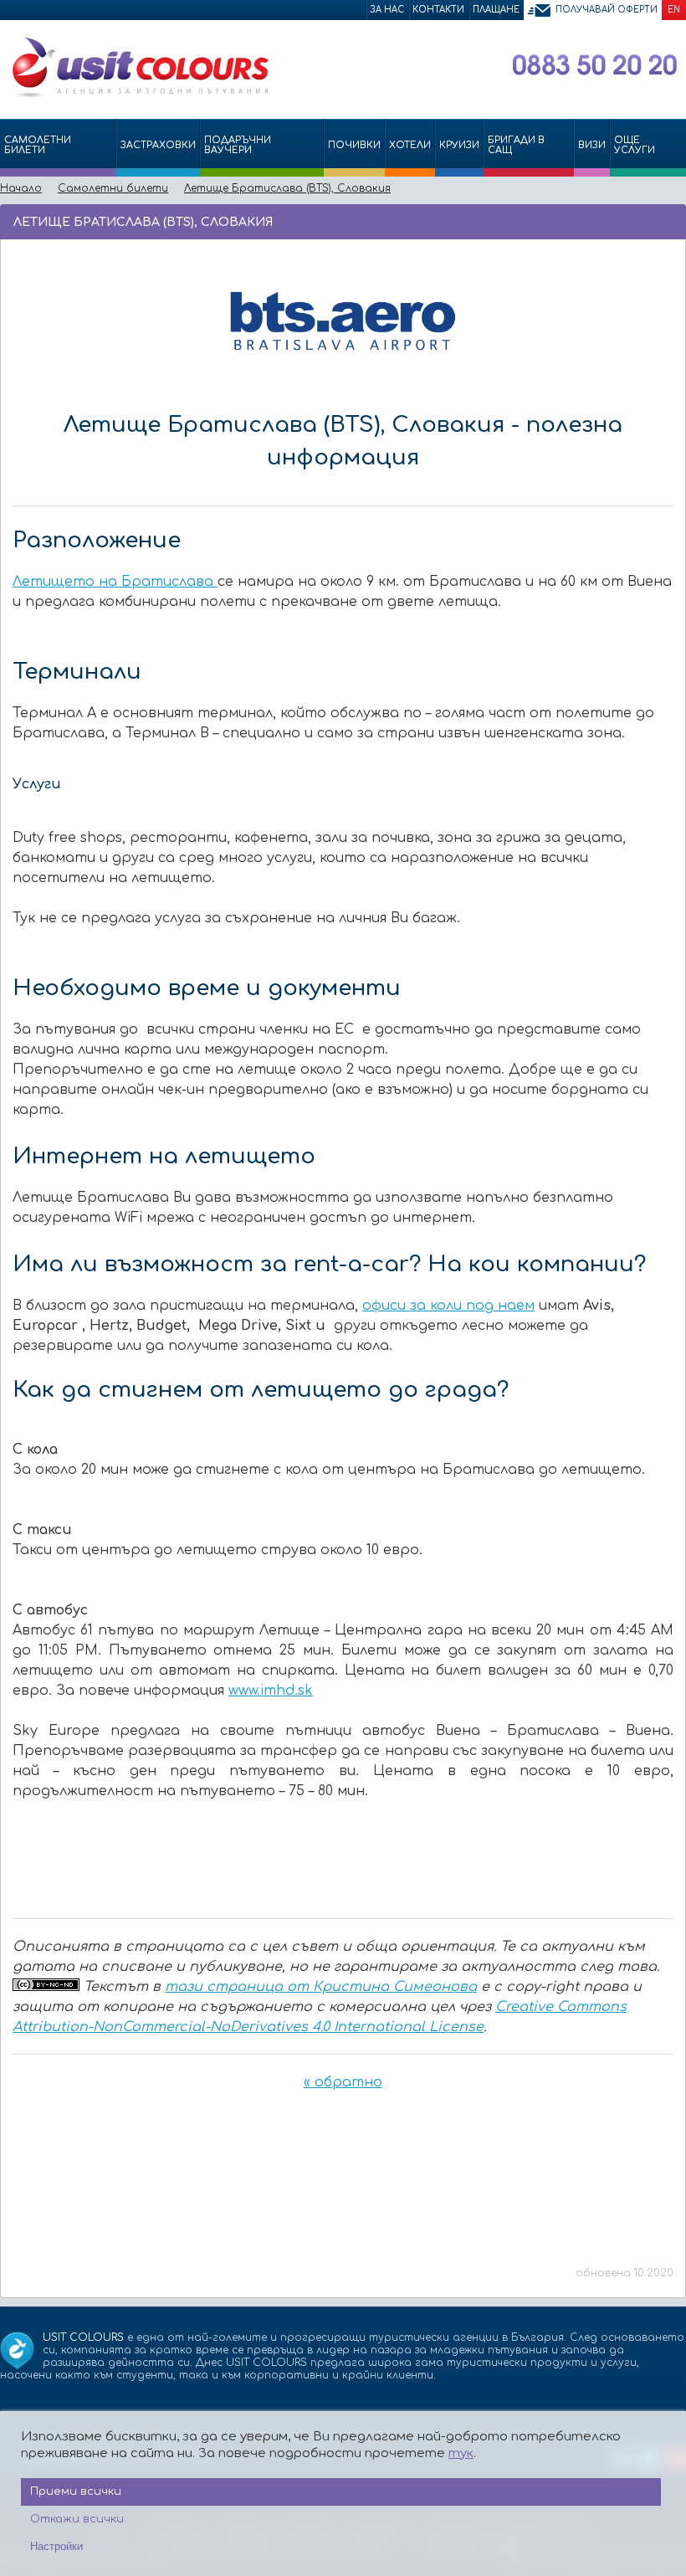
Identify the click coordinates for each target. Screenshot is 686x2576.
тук (461, 2453)
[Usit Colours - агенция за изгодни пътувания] (139, 95)
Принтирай (645, 221)
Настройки (56, 2546)
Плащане (496, 10)
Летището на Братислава (115, 582)
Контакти (438, 10)
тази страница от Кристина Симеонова (321, 1987)
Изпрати (617, 221)
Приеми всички (76, 2491)
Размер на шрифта (670, 221)
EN (674, 10)
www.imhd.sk (271, 1691)
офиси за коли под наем (448, 1306)
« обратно (343, 2082)
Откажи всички (77, 2519)
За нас (387, 10)
